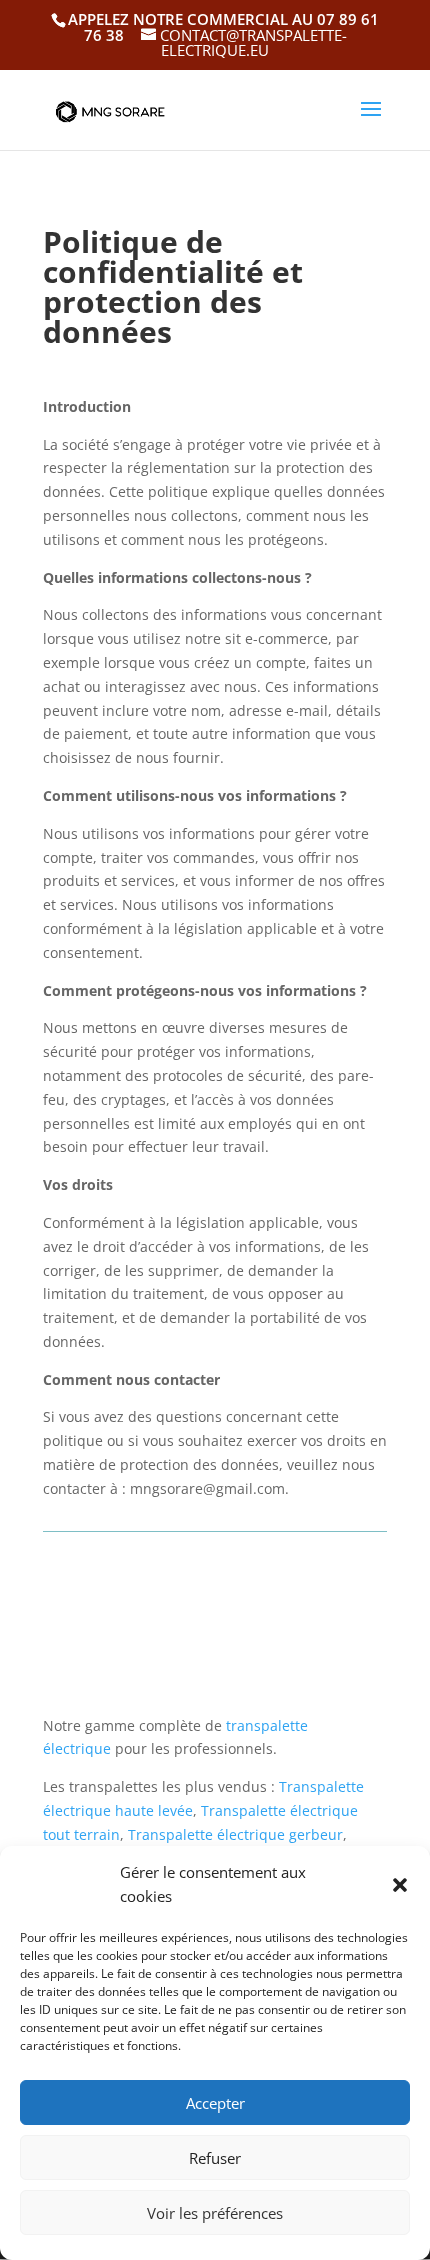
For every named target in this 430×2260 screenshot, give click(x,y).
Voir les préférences (215, 2213)
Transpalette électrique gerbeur (235, 1834)
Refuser (215, 2158)
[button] (400, 1885)
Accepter (215, 2103)
